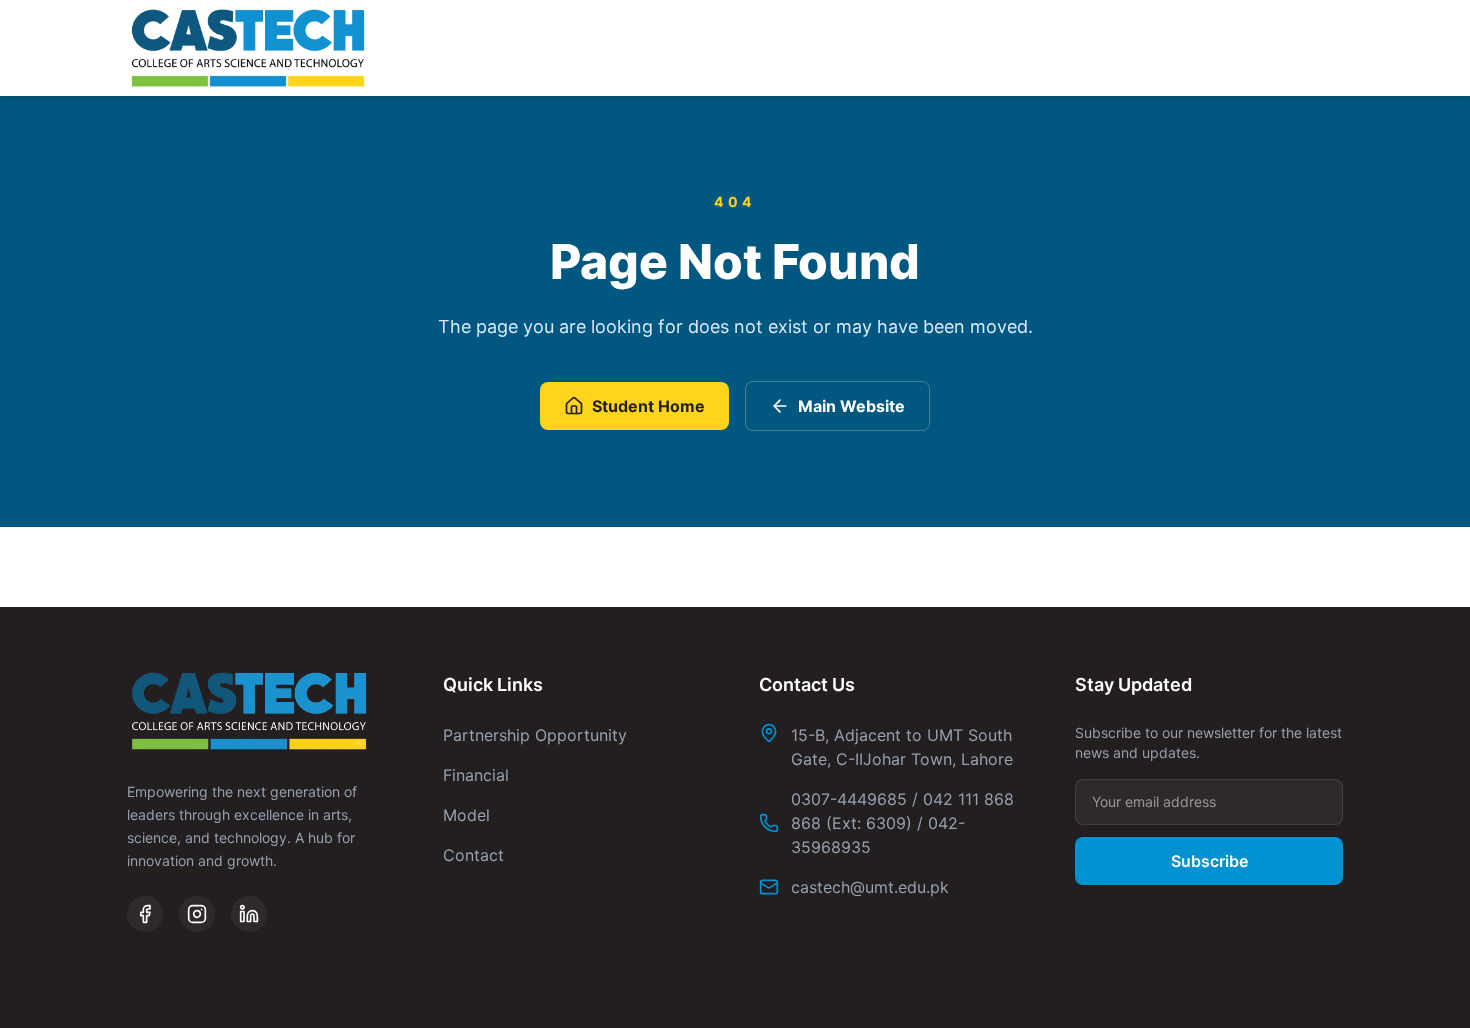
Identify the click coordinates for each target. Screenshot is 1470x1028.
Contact (473, 855)
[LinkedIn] (249, 914)
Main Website (851, 406)
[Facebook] (145, 914)
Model (466, 815)
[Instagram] (197, 914)
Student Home (648, 406)
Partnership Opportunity (535, 735)
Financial (476, 775)
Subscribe (1209, 861)
